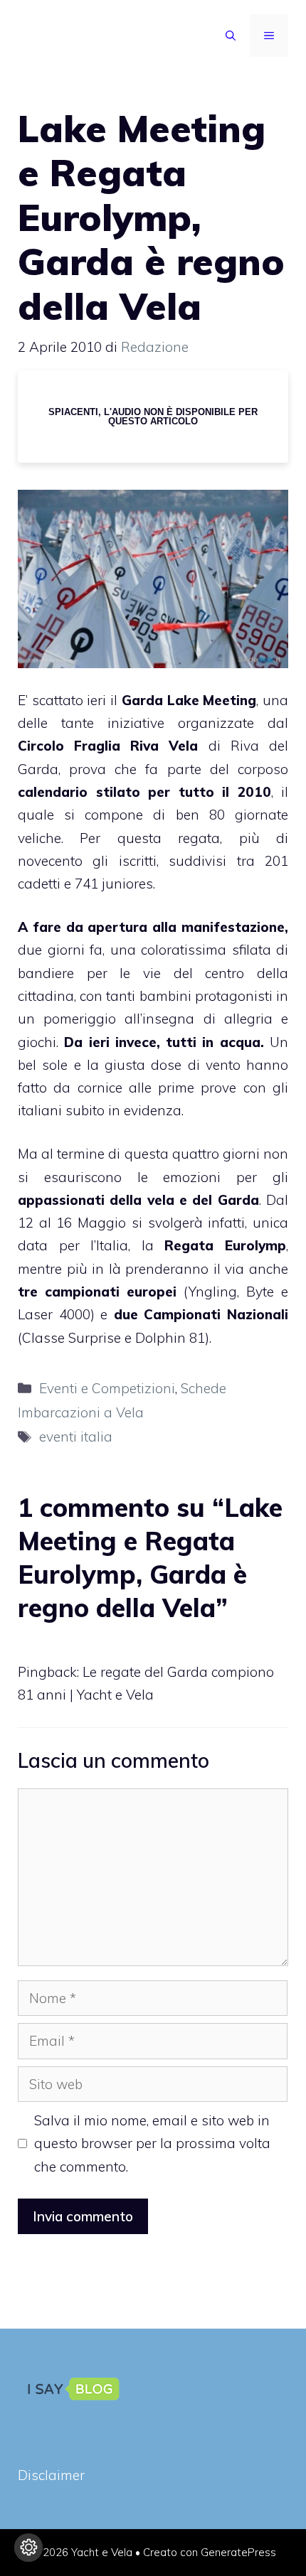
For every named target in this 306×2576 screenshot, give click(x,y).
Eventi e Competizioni (107, 1388)
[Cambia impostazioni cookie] (28, 2548)
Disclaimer (51, 2475)
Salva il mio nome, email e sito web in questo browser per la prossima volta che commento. (152, 2143)
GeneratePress (238, 2552)
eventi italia (76, 1437)
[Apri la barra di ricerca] (231, 36)
